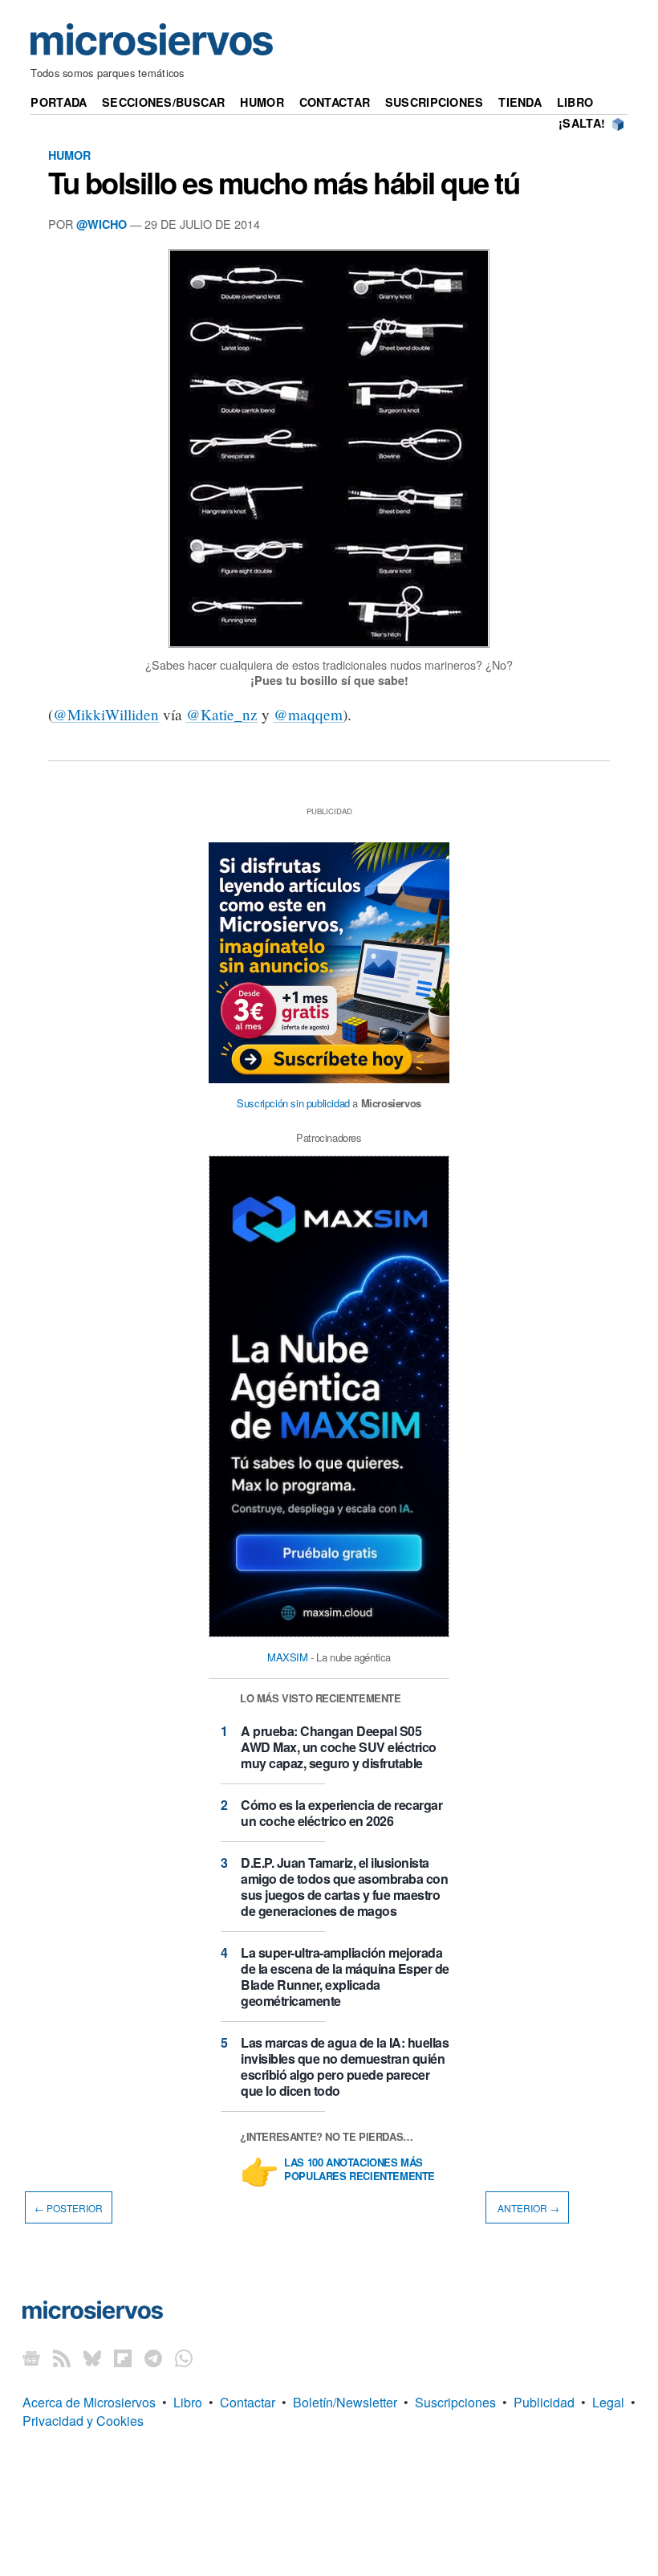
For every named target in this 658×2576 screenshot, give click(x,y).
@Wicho (102, 224)
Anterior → (527, 2207)
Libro (575, 102)
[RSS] (62, 2357)
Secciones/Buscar (164, 102)
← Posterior (69, 2207)
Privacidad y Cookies (83, 2421)
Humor (262, 102)
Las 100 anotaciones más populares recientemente (359, 2170)
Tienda (520, 102)
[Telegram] (153, 2357)
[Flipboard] (123, 2357)
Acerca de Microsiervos (89, 2402)
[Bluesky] (92, 2357)
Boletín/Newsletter (345, 2402)
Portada (59, 102)
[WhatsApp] (184, 2357)
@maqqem (308, 714)
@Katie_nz (222, 714)
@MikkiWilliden (106, 714)
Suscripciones (435, 102)
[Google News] (31, 2357)
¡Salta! (582, 123)
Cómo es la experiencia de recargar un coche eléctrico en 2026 (341, 1813)
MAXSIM (288, 1657)
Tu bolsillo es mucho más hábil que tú (284, 182)
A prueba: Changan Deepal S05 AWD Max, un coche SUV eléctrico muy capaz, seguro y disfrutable (339, 1747)
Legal (608, 2402)
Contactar (335, 102)
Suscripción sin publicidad (293, 1103)
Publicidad (544, 2402)
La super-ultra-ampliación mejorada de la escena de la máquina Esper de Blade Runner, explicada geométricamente (345, 1977)
